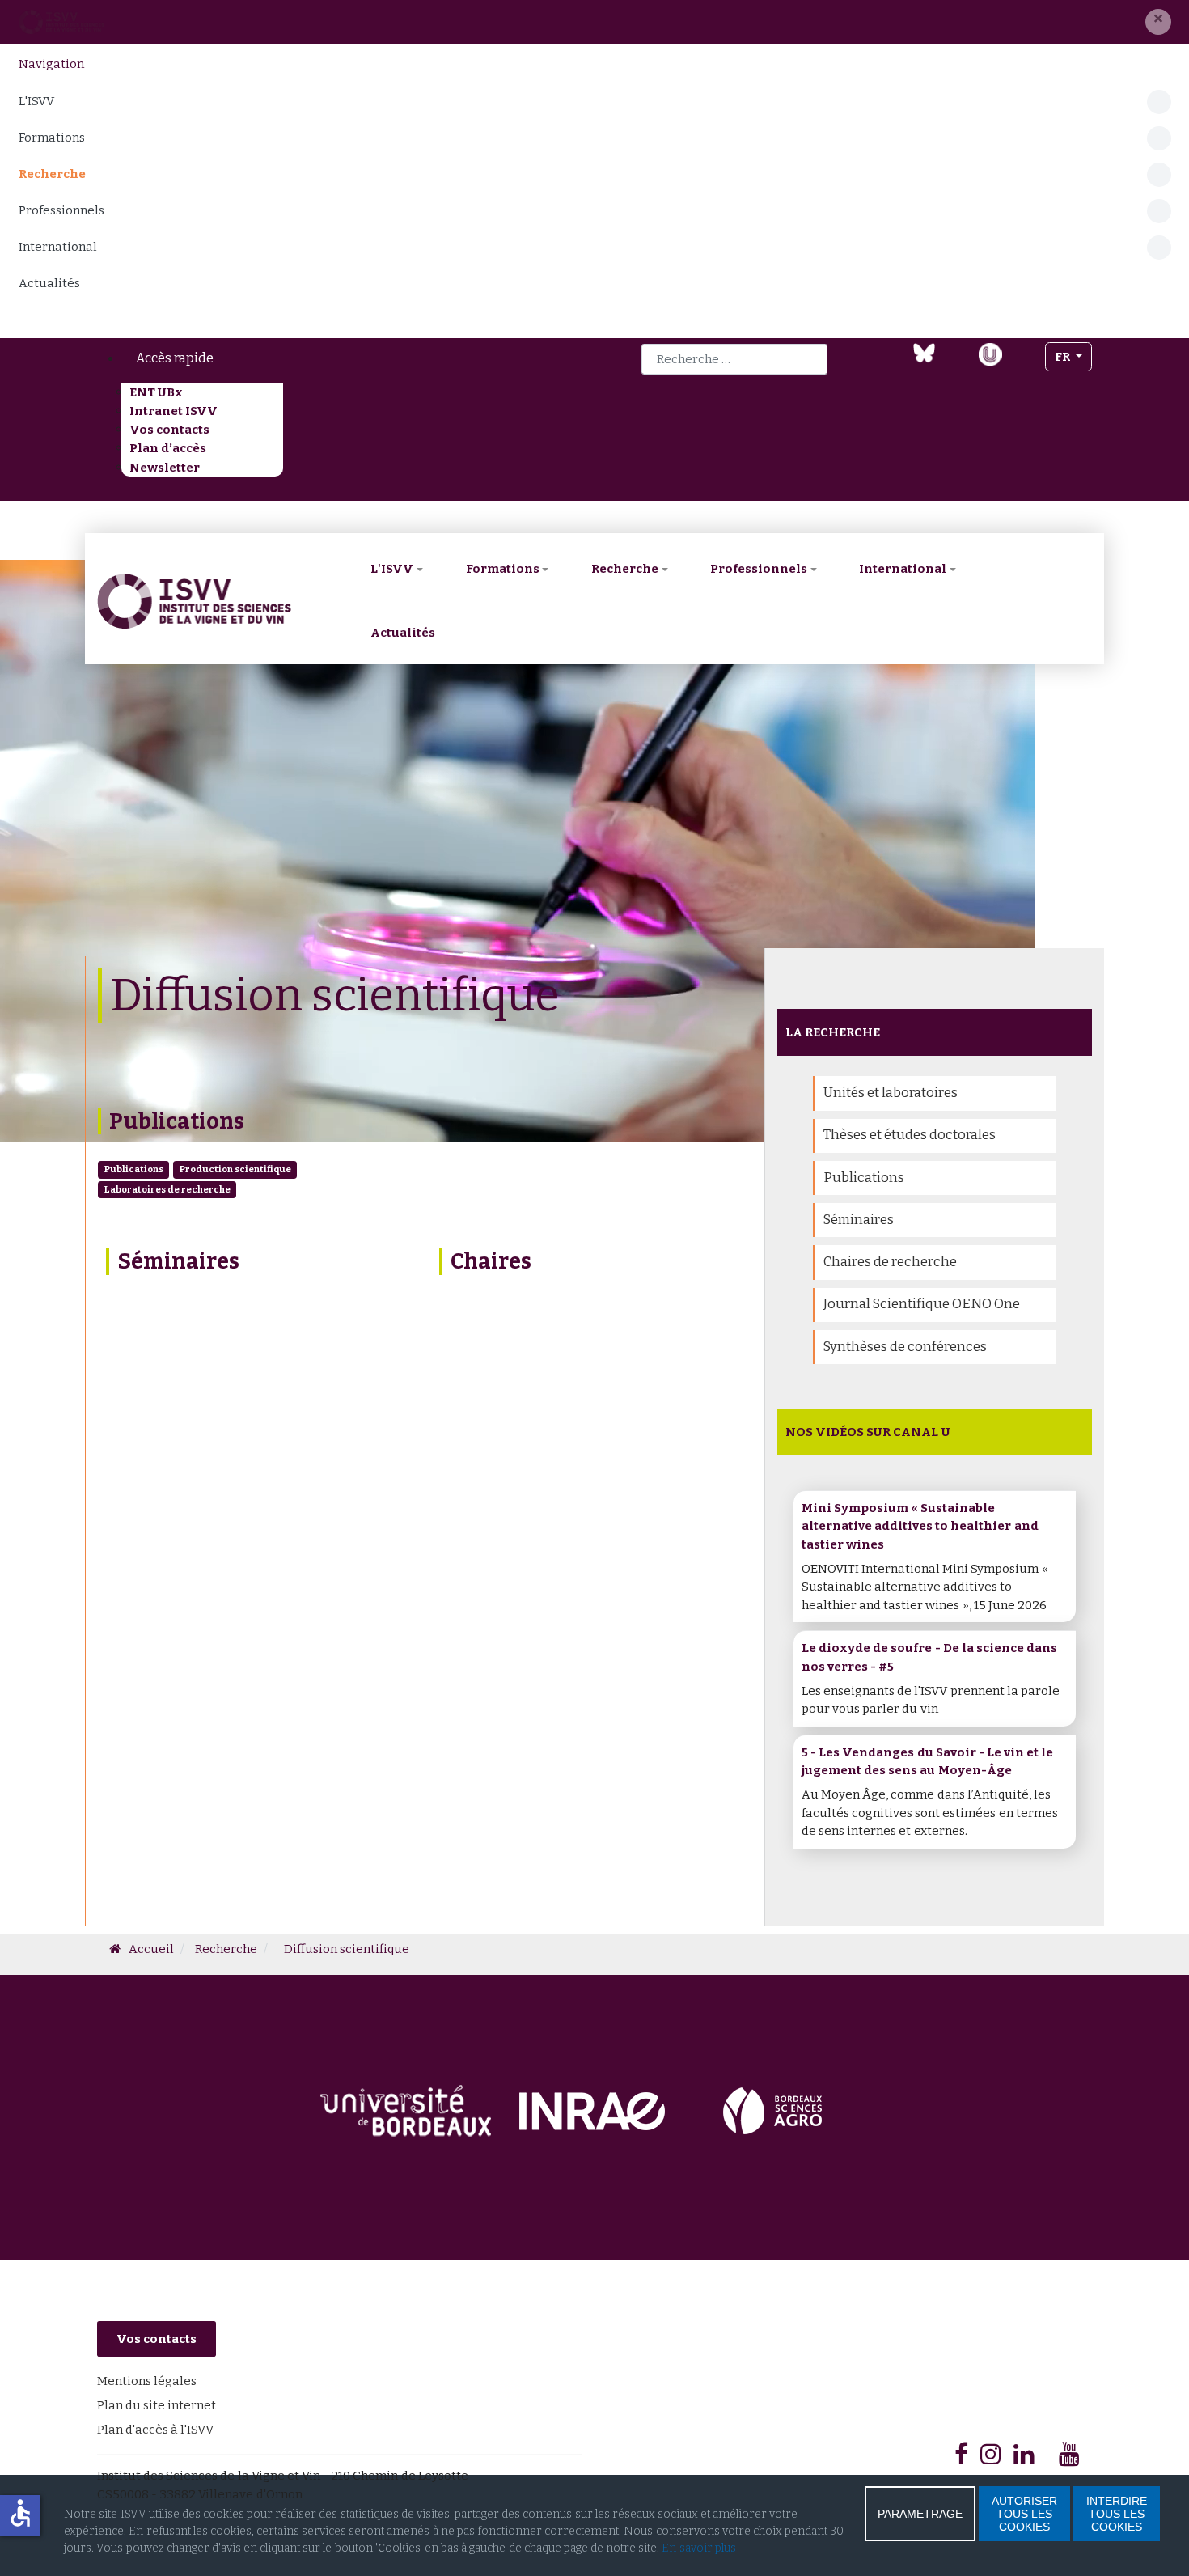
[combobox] (734, 359)
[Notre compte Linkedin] (892, 364)
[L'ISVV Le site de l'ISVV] (61, 22)
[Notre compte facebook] (861, 364)
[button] (1158, 22)
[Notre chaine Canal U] (990, 353)
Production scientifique (235, 1169)
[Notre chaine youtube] (956, 364)
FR (1064, 357)
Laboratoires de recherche (167, 1189)
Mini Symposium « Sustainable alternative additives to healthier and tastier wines (920, 1526)
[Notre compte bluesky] (924, 352)
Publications (177, 1121)
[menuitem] (309, 358)
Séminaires (178, 1261)
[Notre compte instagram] (1024, 364)
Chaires (491, 1261)
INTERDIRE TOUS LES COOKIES (1117, 2514)
